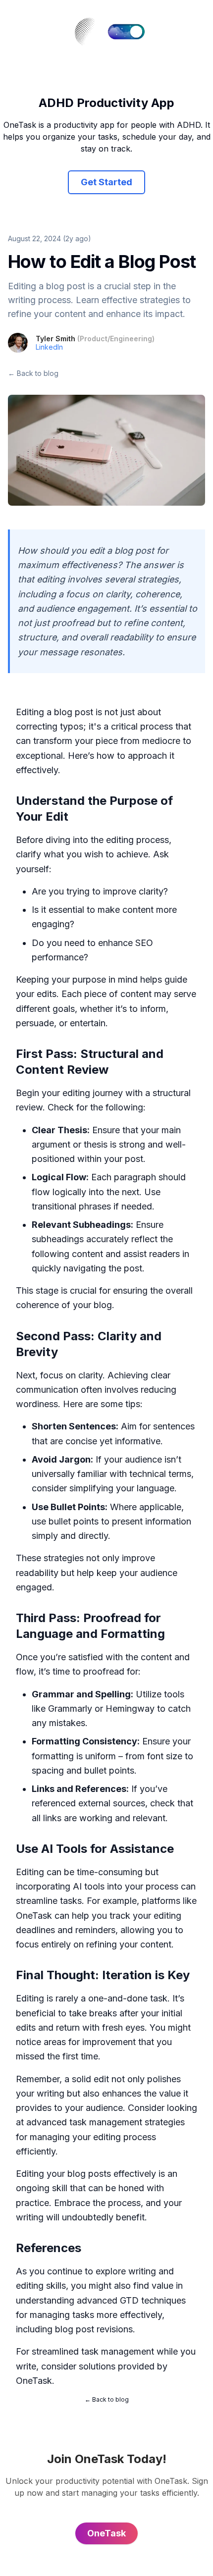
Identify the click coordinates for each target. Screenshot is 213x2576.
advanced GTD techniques (131, 2300)
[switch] (126, 32)
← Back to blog (33, 373)
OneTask (34, 2381)
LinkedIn (49, 347)
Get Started (106, 182)
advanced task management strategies (106, 2122)
